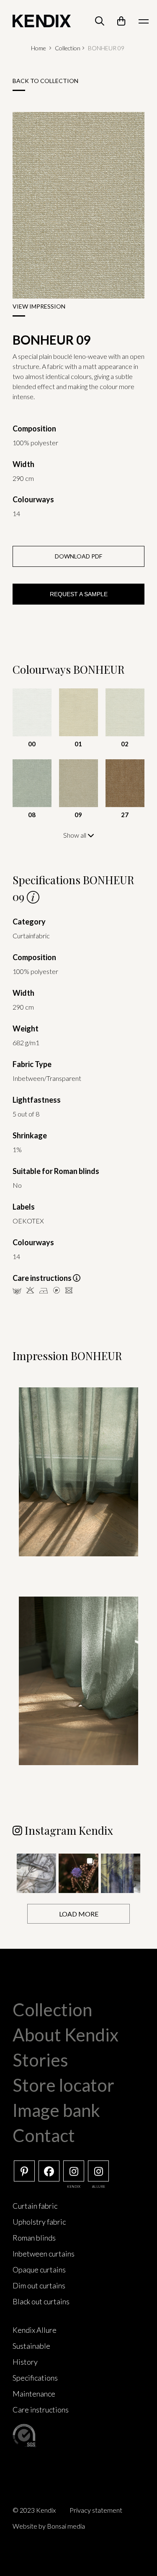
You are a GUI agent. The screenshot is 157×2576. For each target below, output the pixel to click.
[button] (36, 1873)
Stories (40, 2060)
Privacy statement (96, 2510)
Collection (68, 48)
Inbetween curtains (44, 2254)
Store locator (63, 2085)
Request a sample (79, 594)
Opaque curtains (39, 2270)
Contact (44, 2135)
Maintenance (34, 2394)
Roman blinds (34, 2238)
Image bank (56, 2110)
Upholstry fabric (39, 2222)
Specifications (35, 2378)
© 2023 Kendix (34, 2510)
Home (39, 48)
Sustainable (31, 2346)
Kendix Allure (35, 2330)
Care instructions (41, 2410)
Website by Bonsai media (49, 2526)
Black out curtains (41, 2301)
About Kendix (66, 2035)
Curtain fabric (35, 2206)
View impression (39, 306)
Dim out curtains (39, 2285)
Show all (75, 835)
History (25, 2362)
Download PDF (78, 556)
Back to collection (45, 81)
